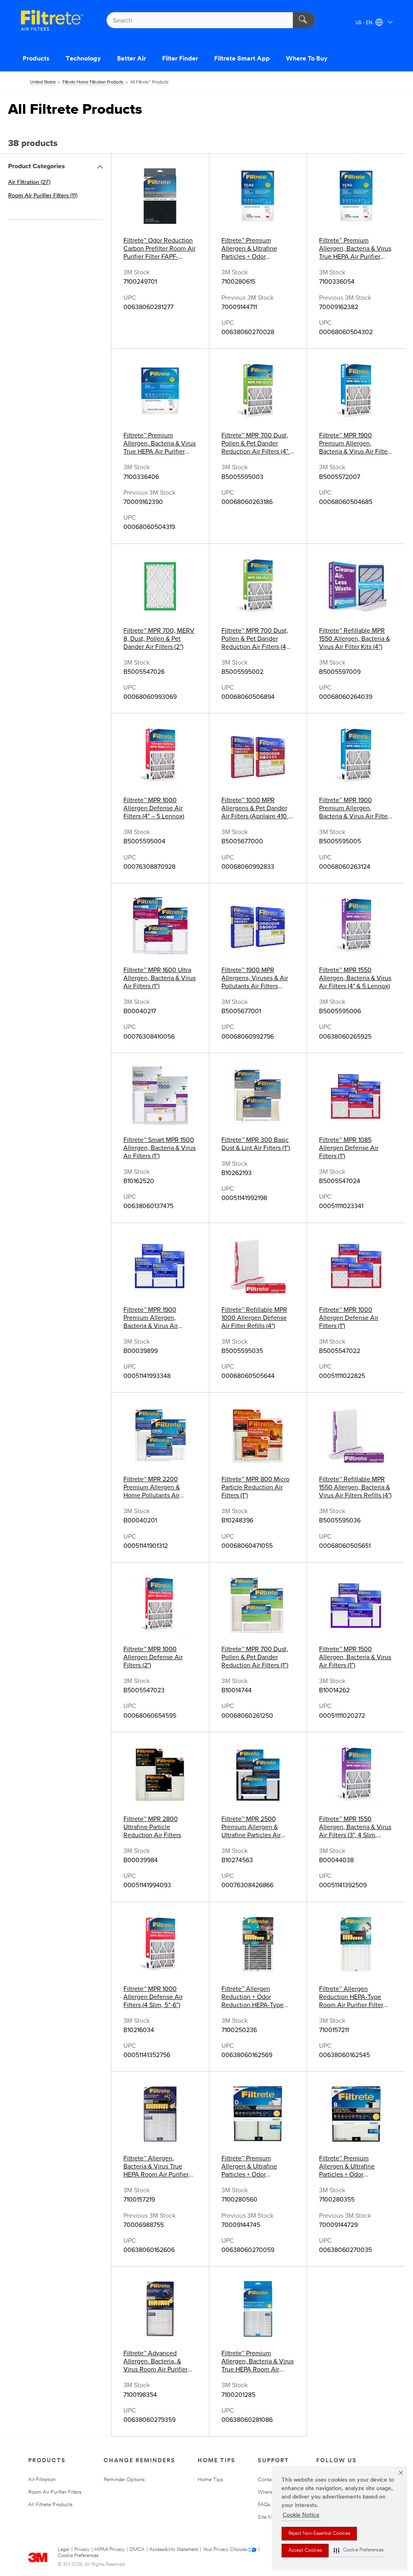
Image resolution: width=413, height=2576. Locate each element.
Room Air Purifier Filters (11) (43, 196)
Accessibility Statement (174, 2550)
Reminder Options (124, 2480)
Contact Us (271, 2480)
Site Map (268, 2517)
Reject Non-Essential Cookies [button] (319, 2534)
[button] (359, 2550)
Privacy (82, 2550)
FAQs (264, 2505)
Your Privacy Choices (225, 2550)
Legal (64, 2550)
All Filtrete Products (50, 2505)
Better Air (131, 59)
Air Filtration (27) (29, 183)
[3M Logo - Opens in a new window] (52, 20)
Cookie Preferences (78, 2556)
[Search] (304, 20)
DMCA (137, 2550)
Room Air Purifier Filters (55, 2492)
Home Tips (210, 2480)
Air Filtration (42, 2480)
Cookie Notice (301, 2515)
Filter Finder (180, 59)
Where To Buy (307, 59)
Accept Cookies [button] (305, 2551)
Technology (83, 59)
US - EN (364, 23)
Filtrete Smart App (242, 59)
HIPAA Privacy (110, 2550)
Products (36, 59)
